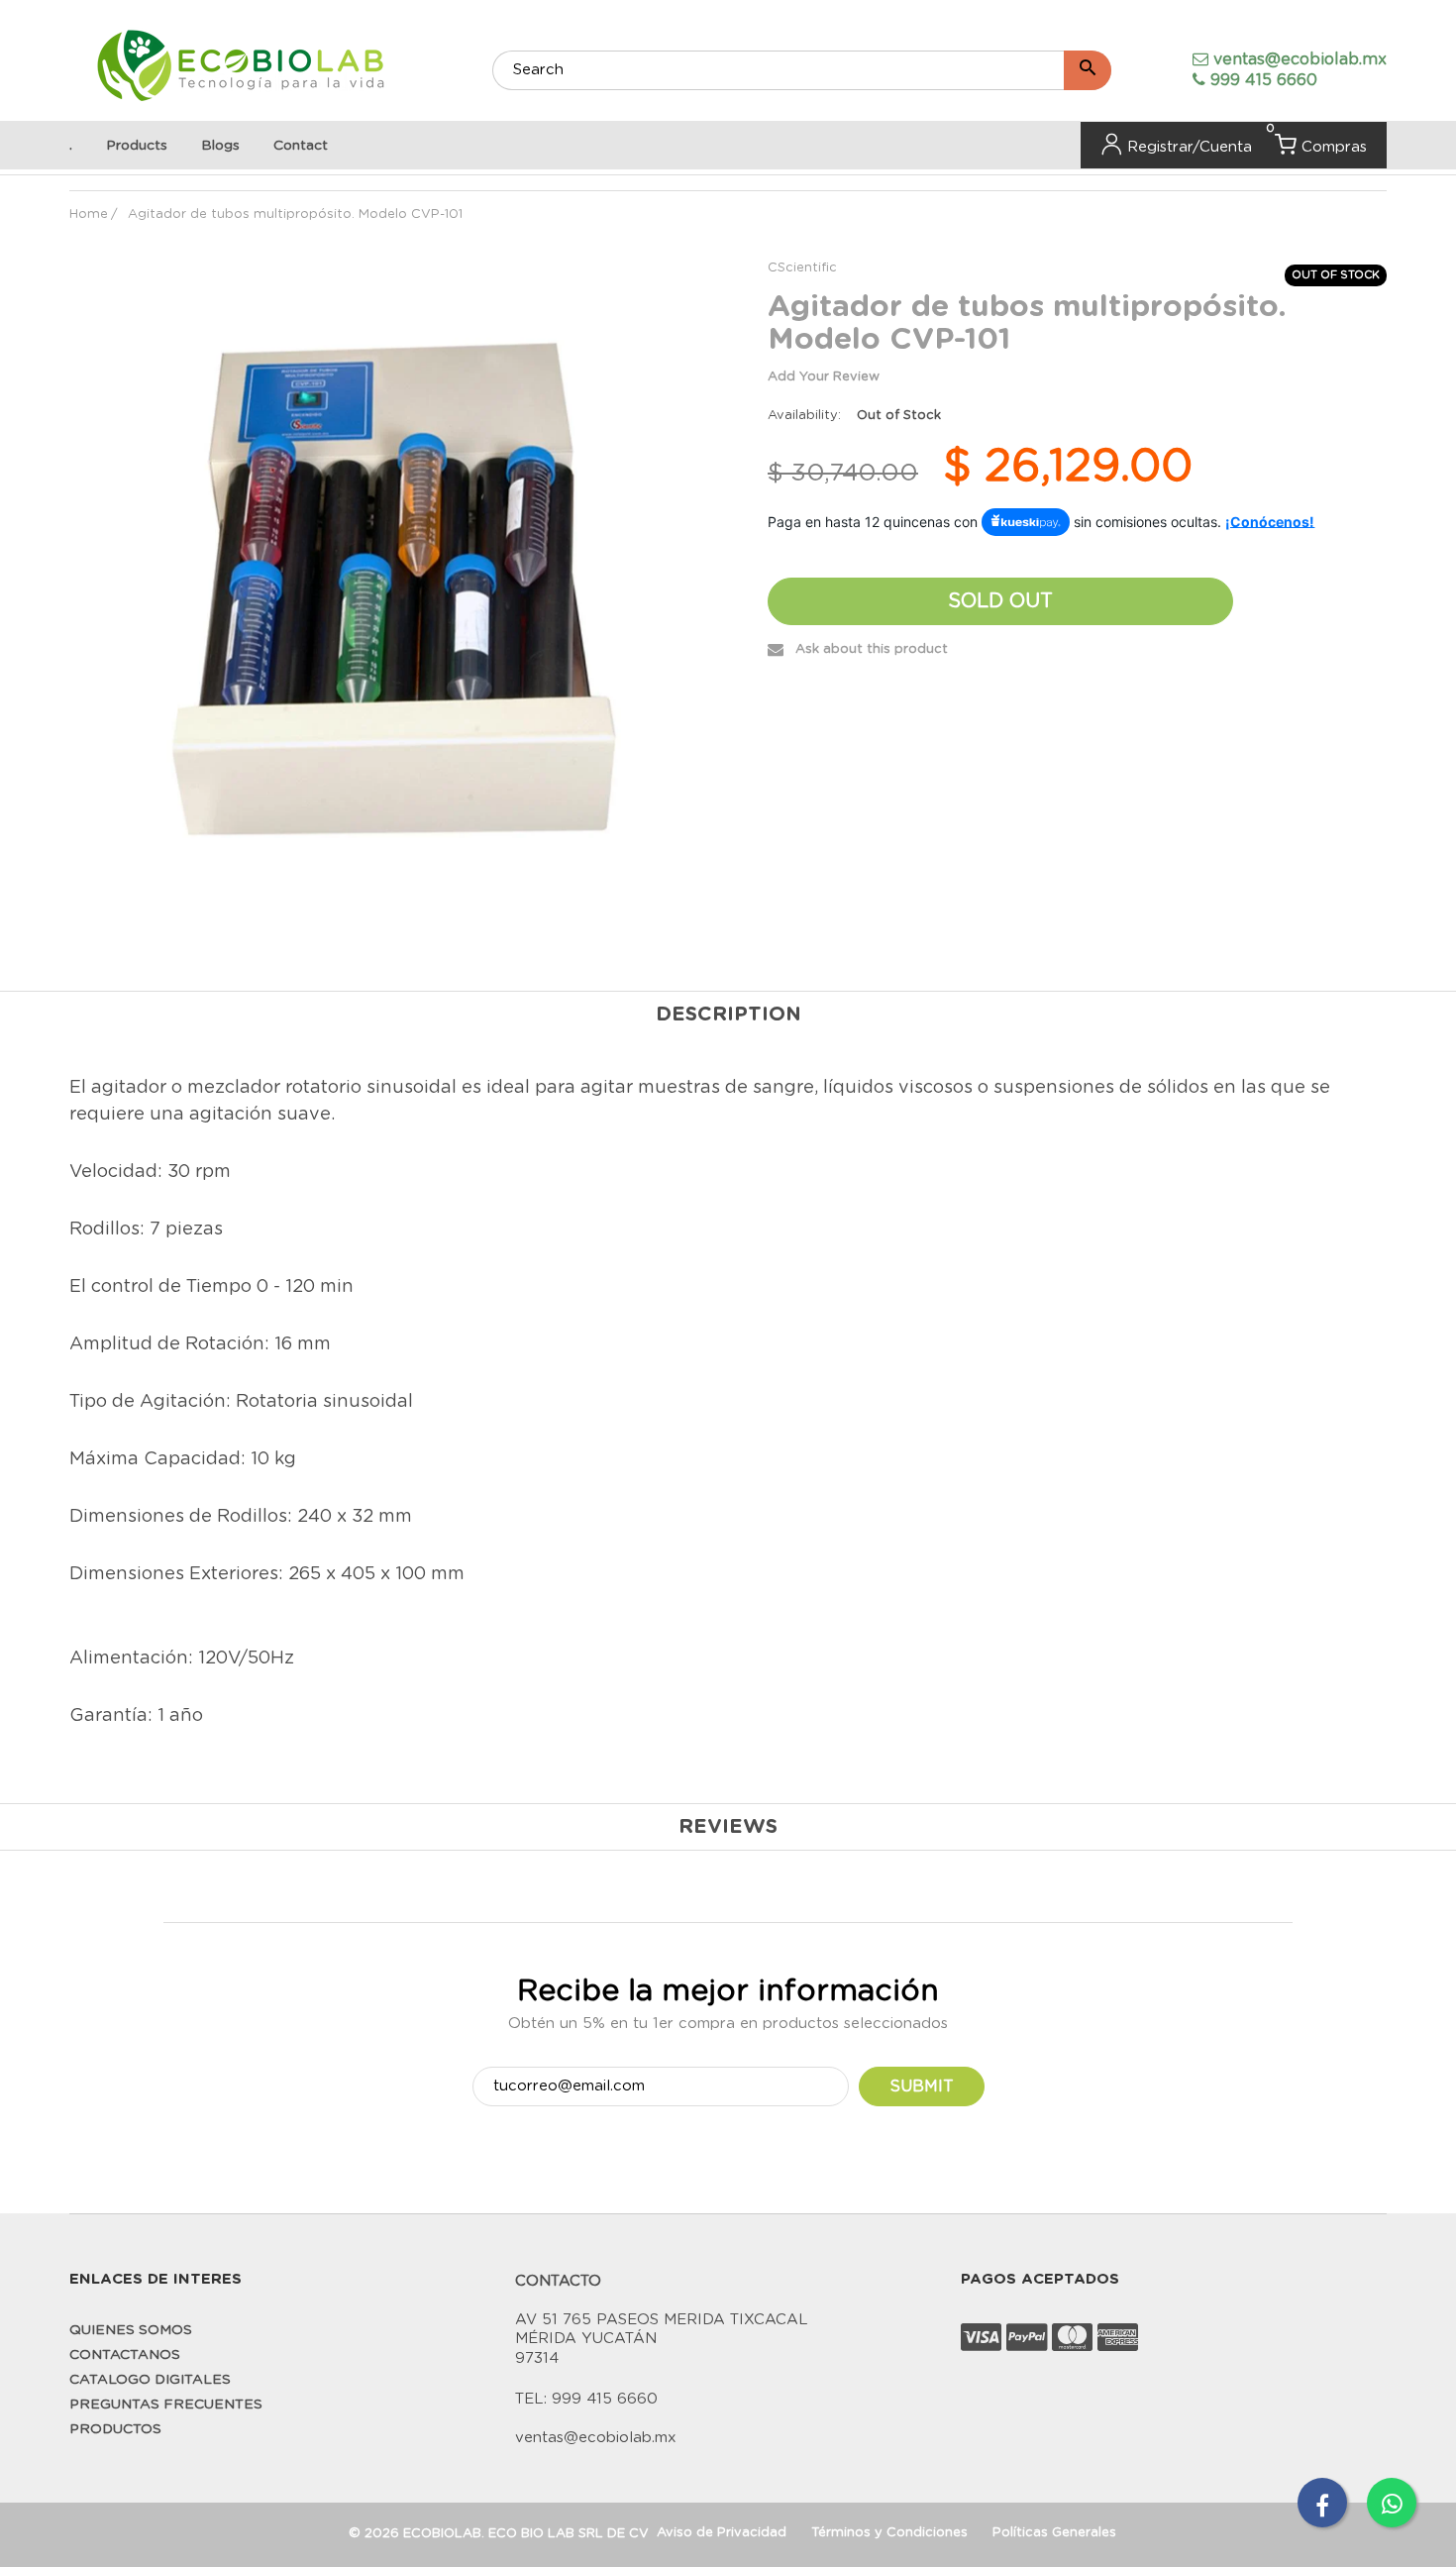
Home (89, 214)
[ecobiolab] (240, 68)
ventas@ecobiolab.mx (1300, 59)
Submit (922, 2086)
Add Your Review (824, 377)
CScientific (802, 268)
